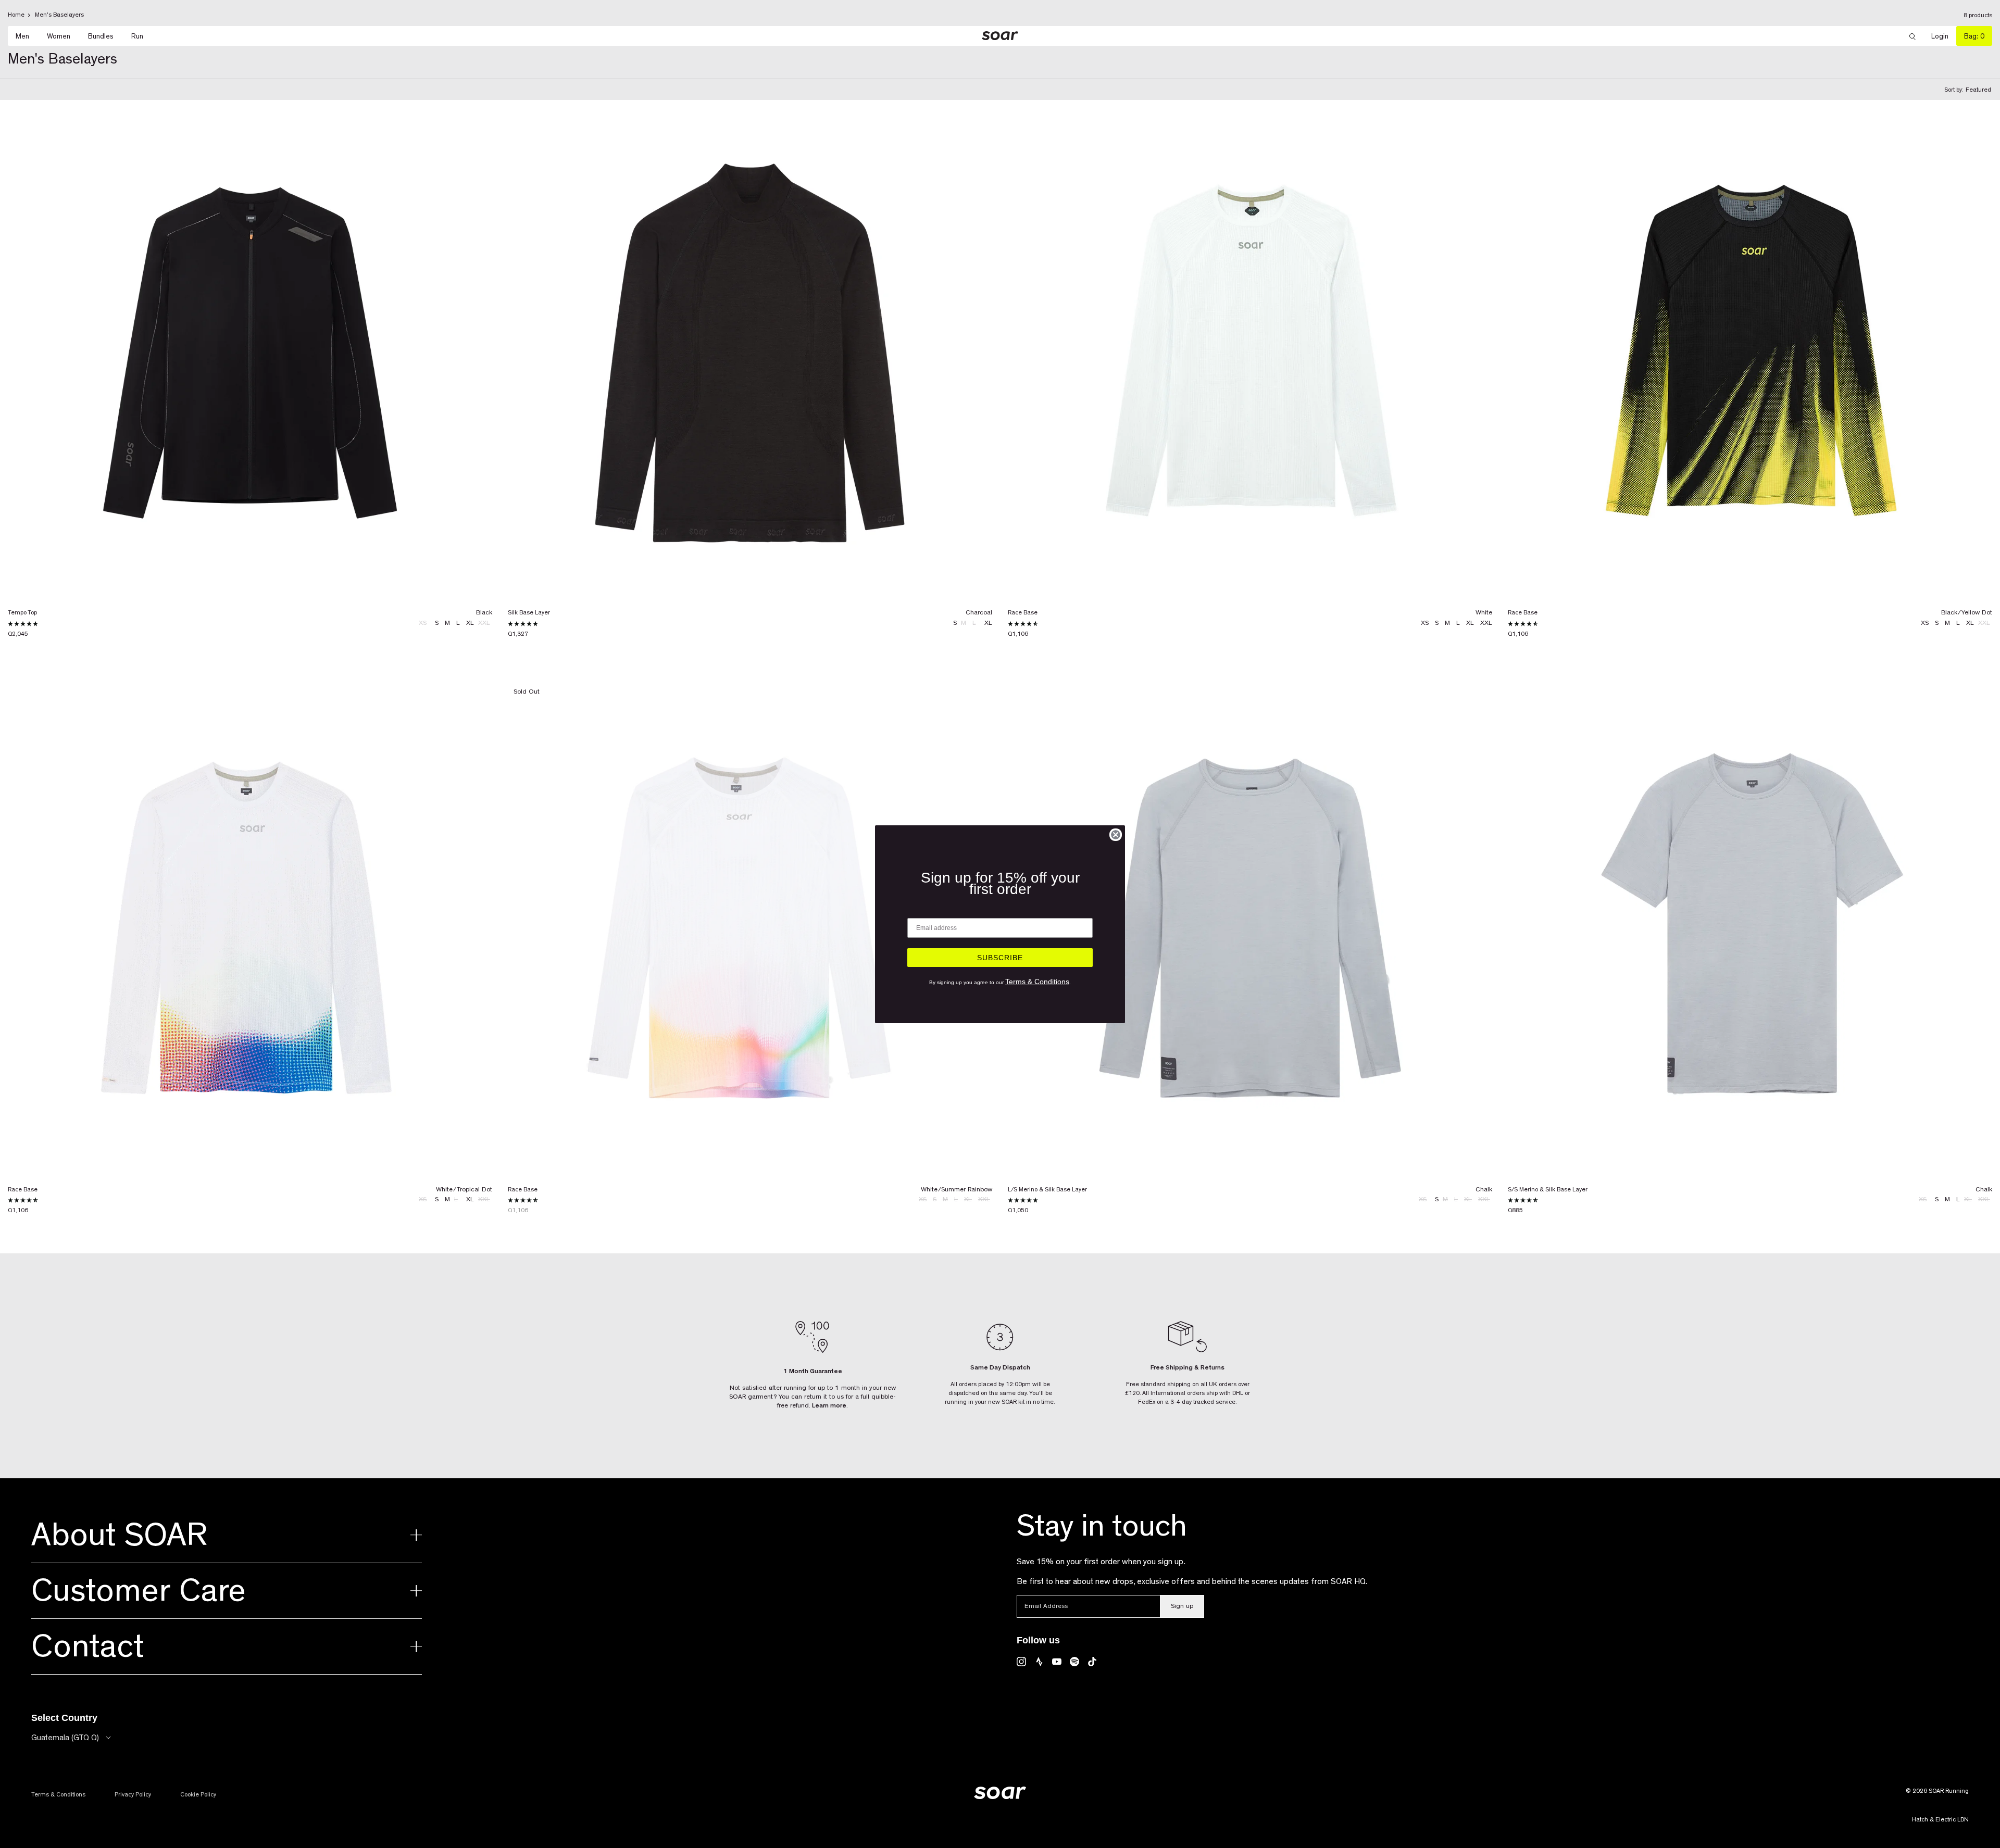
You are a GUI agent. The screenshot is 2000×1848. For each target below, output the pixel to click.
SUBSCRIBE (1000, 958)
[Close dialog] (1116, 835)
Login (1944, 36)
